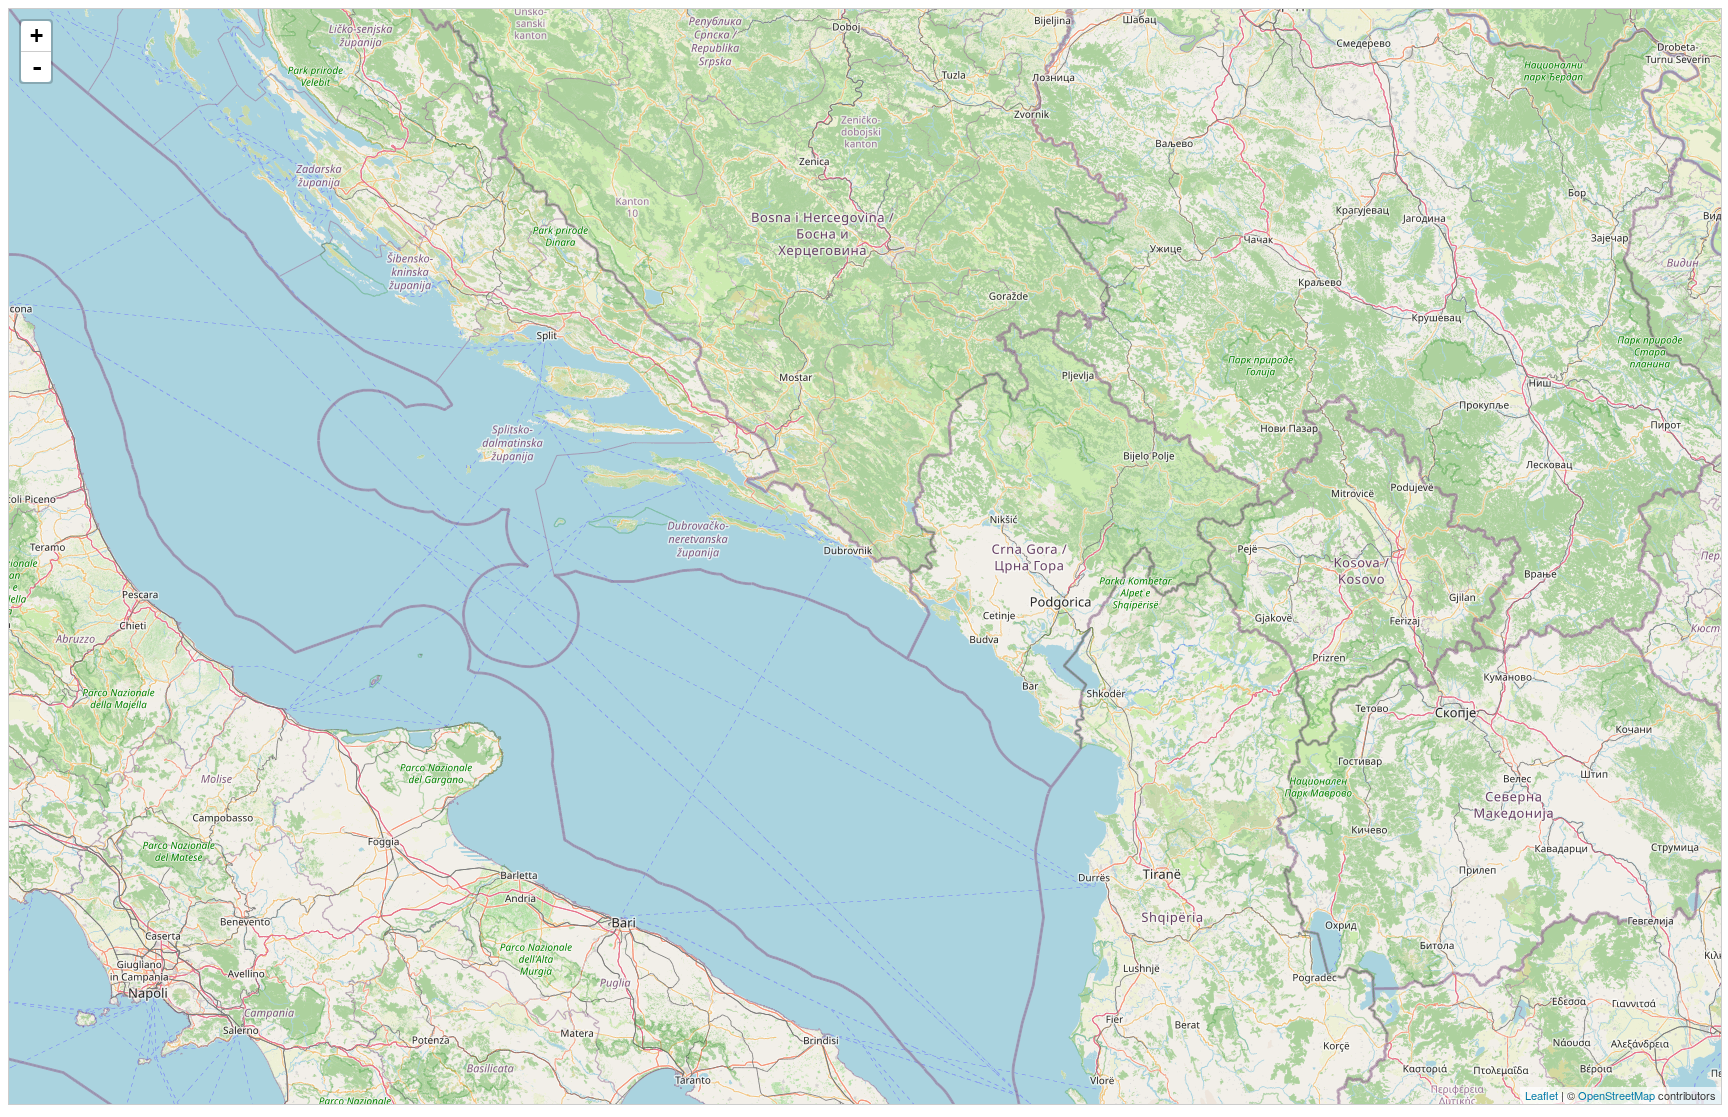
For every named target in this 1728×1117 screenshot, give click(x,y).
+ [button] (36, 35)
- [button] (37, 67)
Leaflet (1541, 1095)
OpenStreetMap (1616, 1095)
